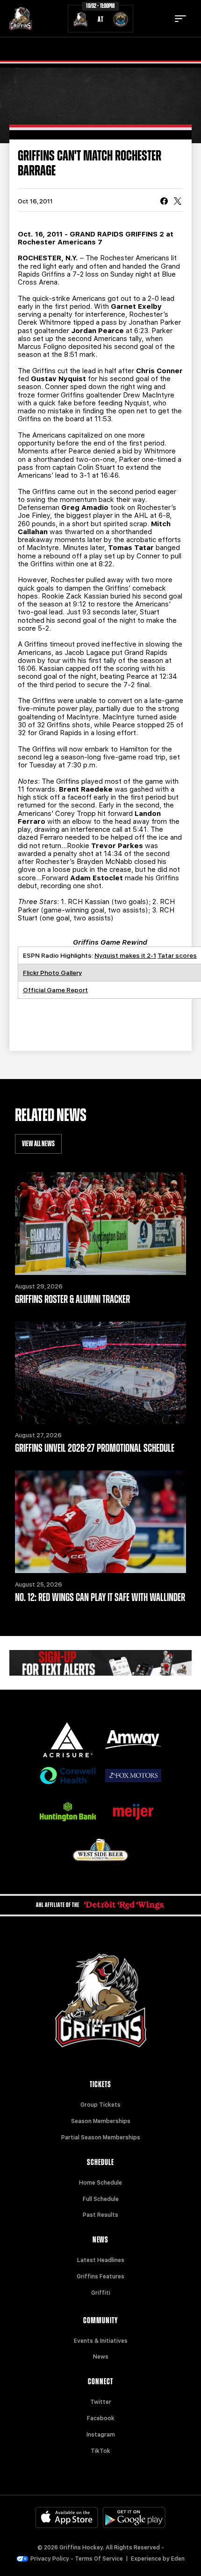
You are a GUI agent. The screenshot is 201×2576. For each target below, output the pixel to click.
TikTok (100, 2451)
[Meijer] (133, 1812)
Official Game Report (55, 990)
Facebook (101, 2418)
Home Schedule (100, 2183)
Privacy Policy (50, 2559)
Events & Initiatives (101, 2341)
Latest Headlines (101, 2260)
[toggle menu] (180, 19)
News (101, 2357)
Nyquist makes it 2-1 (125, 955)
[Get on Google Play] (134, 2517)
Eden (178, 2559)
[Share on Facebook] (164, 202)
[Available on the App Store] (67, 2517)
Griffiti (101, 2293)
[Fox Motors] (133, 1776)
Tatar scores (177, 955)
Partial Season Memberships (101, 2137)
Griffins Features (100, 2277)
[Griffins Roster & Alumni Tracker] (100, 1224)
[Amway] (133, 1740)
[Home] (21, 19)
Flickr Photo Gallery (52, 973)
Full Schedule (101, 2199)
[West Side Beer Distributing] (100, 1850)
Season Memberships (101, 2121)
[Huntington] (68, 1812)
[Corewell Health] (68, 1776)
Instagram (101, 2435)
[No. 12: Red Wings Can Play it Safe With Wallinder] (100, 1522)
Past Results (100, 2215)
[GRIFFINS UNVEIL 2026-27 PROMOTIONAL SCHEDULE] (100, 1373)
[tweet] (178, 202)
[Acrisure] (68, 1740)
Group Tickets (100, 2105)
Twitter (101, 2402)
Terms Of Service (99, 2559)
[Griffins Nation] (100, 1663)
